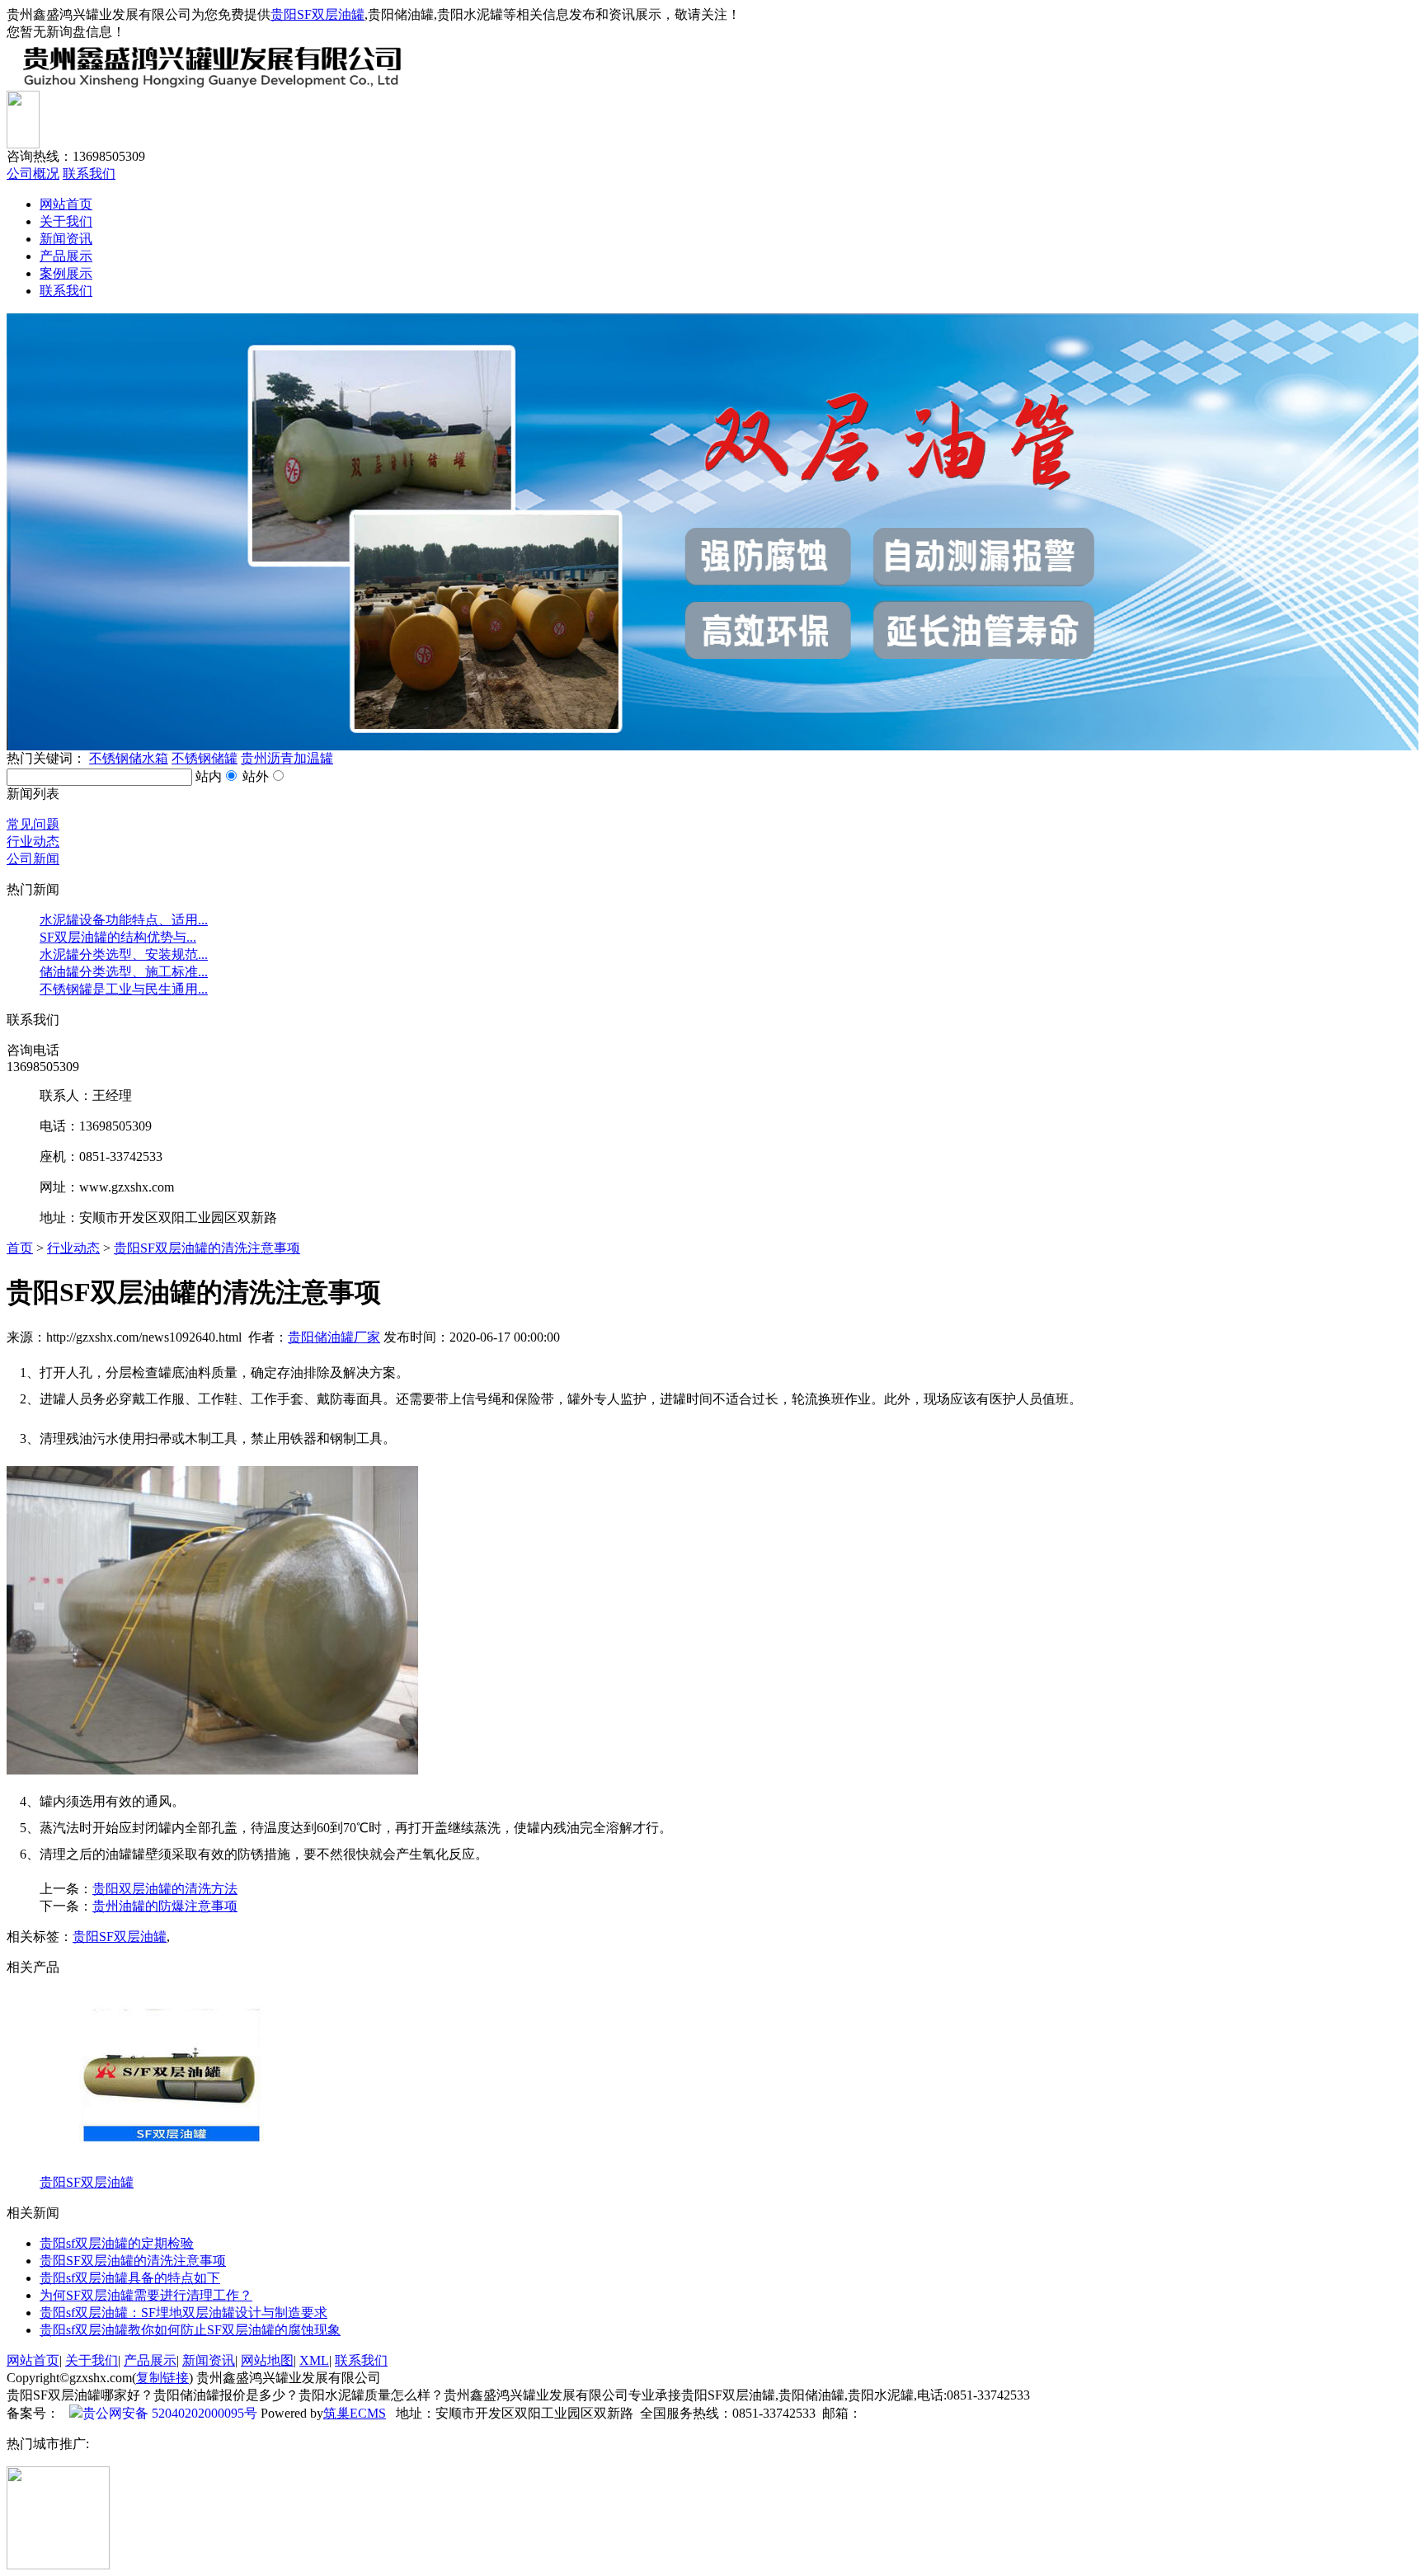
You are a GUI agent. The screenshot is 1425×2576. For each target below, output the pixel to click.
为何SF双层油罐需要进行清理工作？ (146, 2295)
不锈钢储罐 (205, 758)
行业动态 (33, 841)
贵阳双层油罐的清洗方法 (165, 1889)
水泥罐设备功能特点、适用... (124, 920)
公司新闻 (33, 859)
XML (314, 2360)
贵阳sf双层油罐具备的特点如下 (130, 2278)
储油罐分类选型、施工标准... (124, 972)
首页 (20, 1248)
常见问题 (33, 824)
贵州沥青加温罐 (287, 758)
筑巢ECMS (355, 2413)
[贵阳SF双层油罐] (172, 2170)
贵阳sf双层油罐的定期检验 (117, 2243)
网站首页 (66, 204)
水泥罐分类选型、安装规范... (124, 954)
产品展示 (66, 256)
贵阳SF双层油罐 (317, 14)
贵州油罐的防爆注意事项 (165, 1906)
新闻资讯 (66, 239)
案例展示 (66, 273)
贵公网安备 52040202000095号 (170, 2413)
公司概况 (33, 174)
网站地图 (267, 2360)
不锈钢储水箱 (129, 758)
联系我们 (89, 174)
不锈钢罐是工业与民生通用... (124, 989)
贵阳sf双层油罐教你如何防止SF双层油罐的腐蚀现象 (190, 2330)
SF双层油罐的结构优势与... (118, 937)
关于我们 (66, 221)
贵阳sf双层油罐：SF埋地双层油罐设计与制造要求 (183, 2313)
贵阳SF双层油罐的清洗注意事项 (207, 1248)
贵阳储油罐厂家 (334, 1337)
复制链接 (162, 2378)
